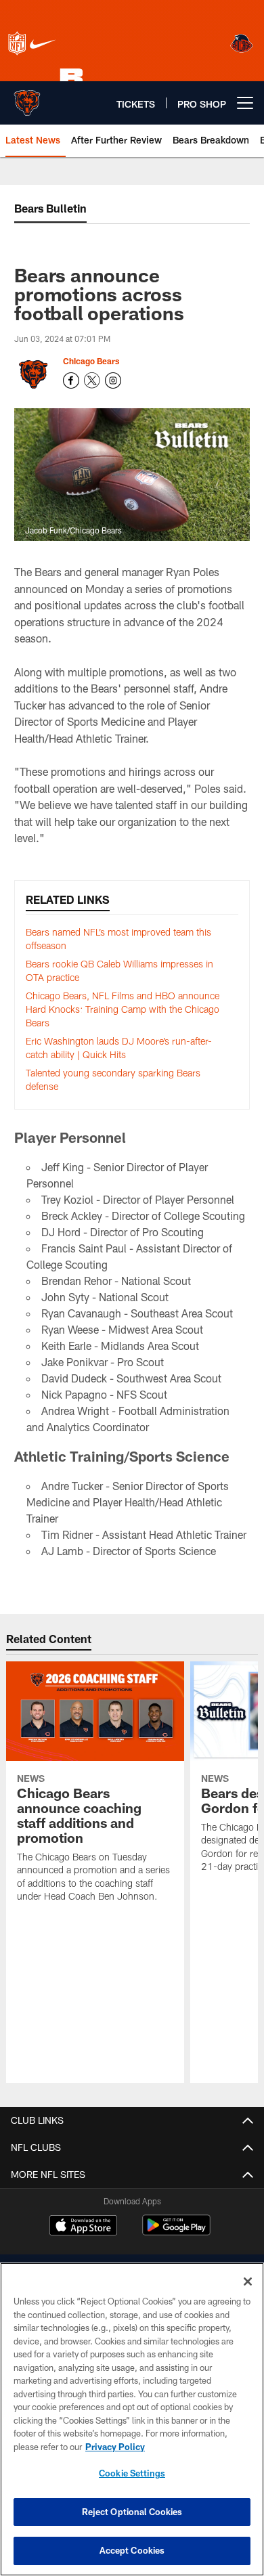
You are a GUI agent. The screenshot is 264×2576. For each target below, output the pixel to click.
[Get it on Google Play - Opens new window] (176, 2232)
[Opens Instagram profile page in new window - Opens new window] (113, 380)
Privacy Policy (115, 2447)
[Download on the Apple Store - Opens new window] (83, 2227)
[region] (132, 2419)
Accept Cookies (132, 2550)
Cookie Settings (132, 2473)
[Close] (248, 2282)
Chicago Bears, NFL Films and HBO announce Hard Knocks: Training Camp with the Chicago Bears (123, 1009)
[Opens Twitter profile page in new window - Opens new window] (92, 380)
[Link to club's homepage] (27, 97)
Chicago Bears (91, 361)
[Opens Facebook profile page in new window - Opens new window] (71, 380)
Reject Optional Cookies (132, 2512)
